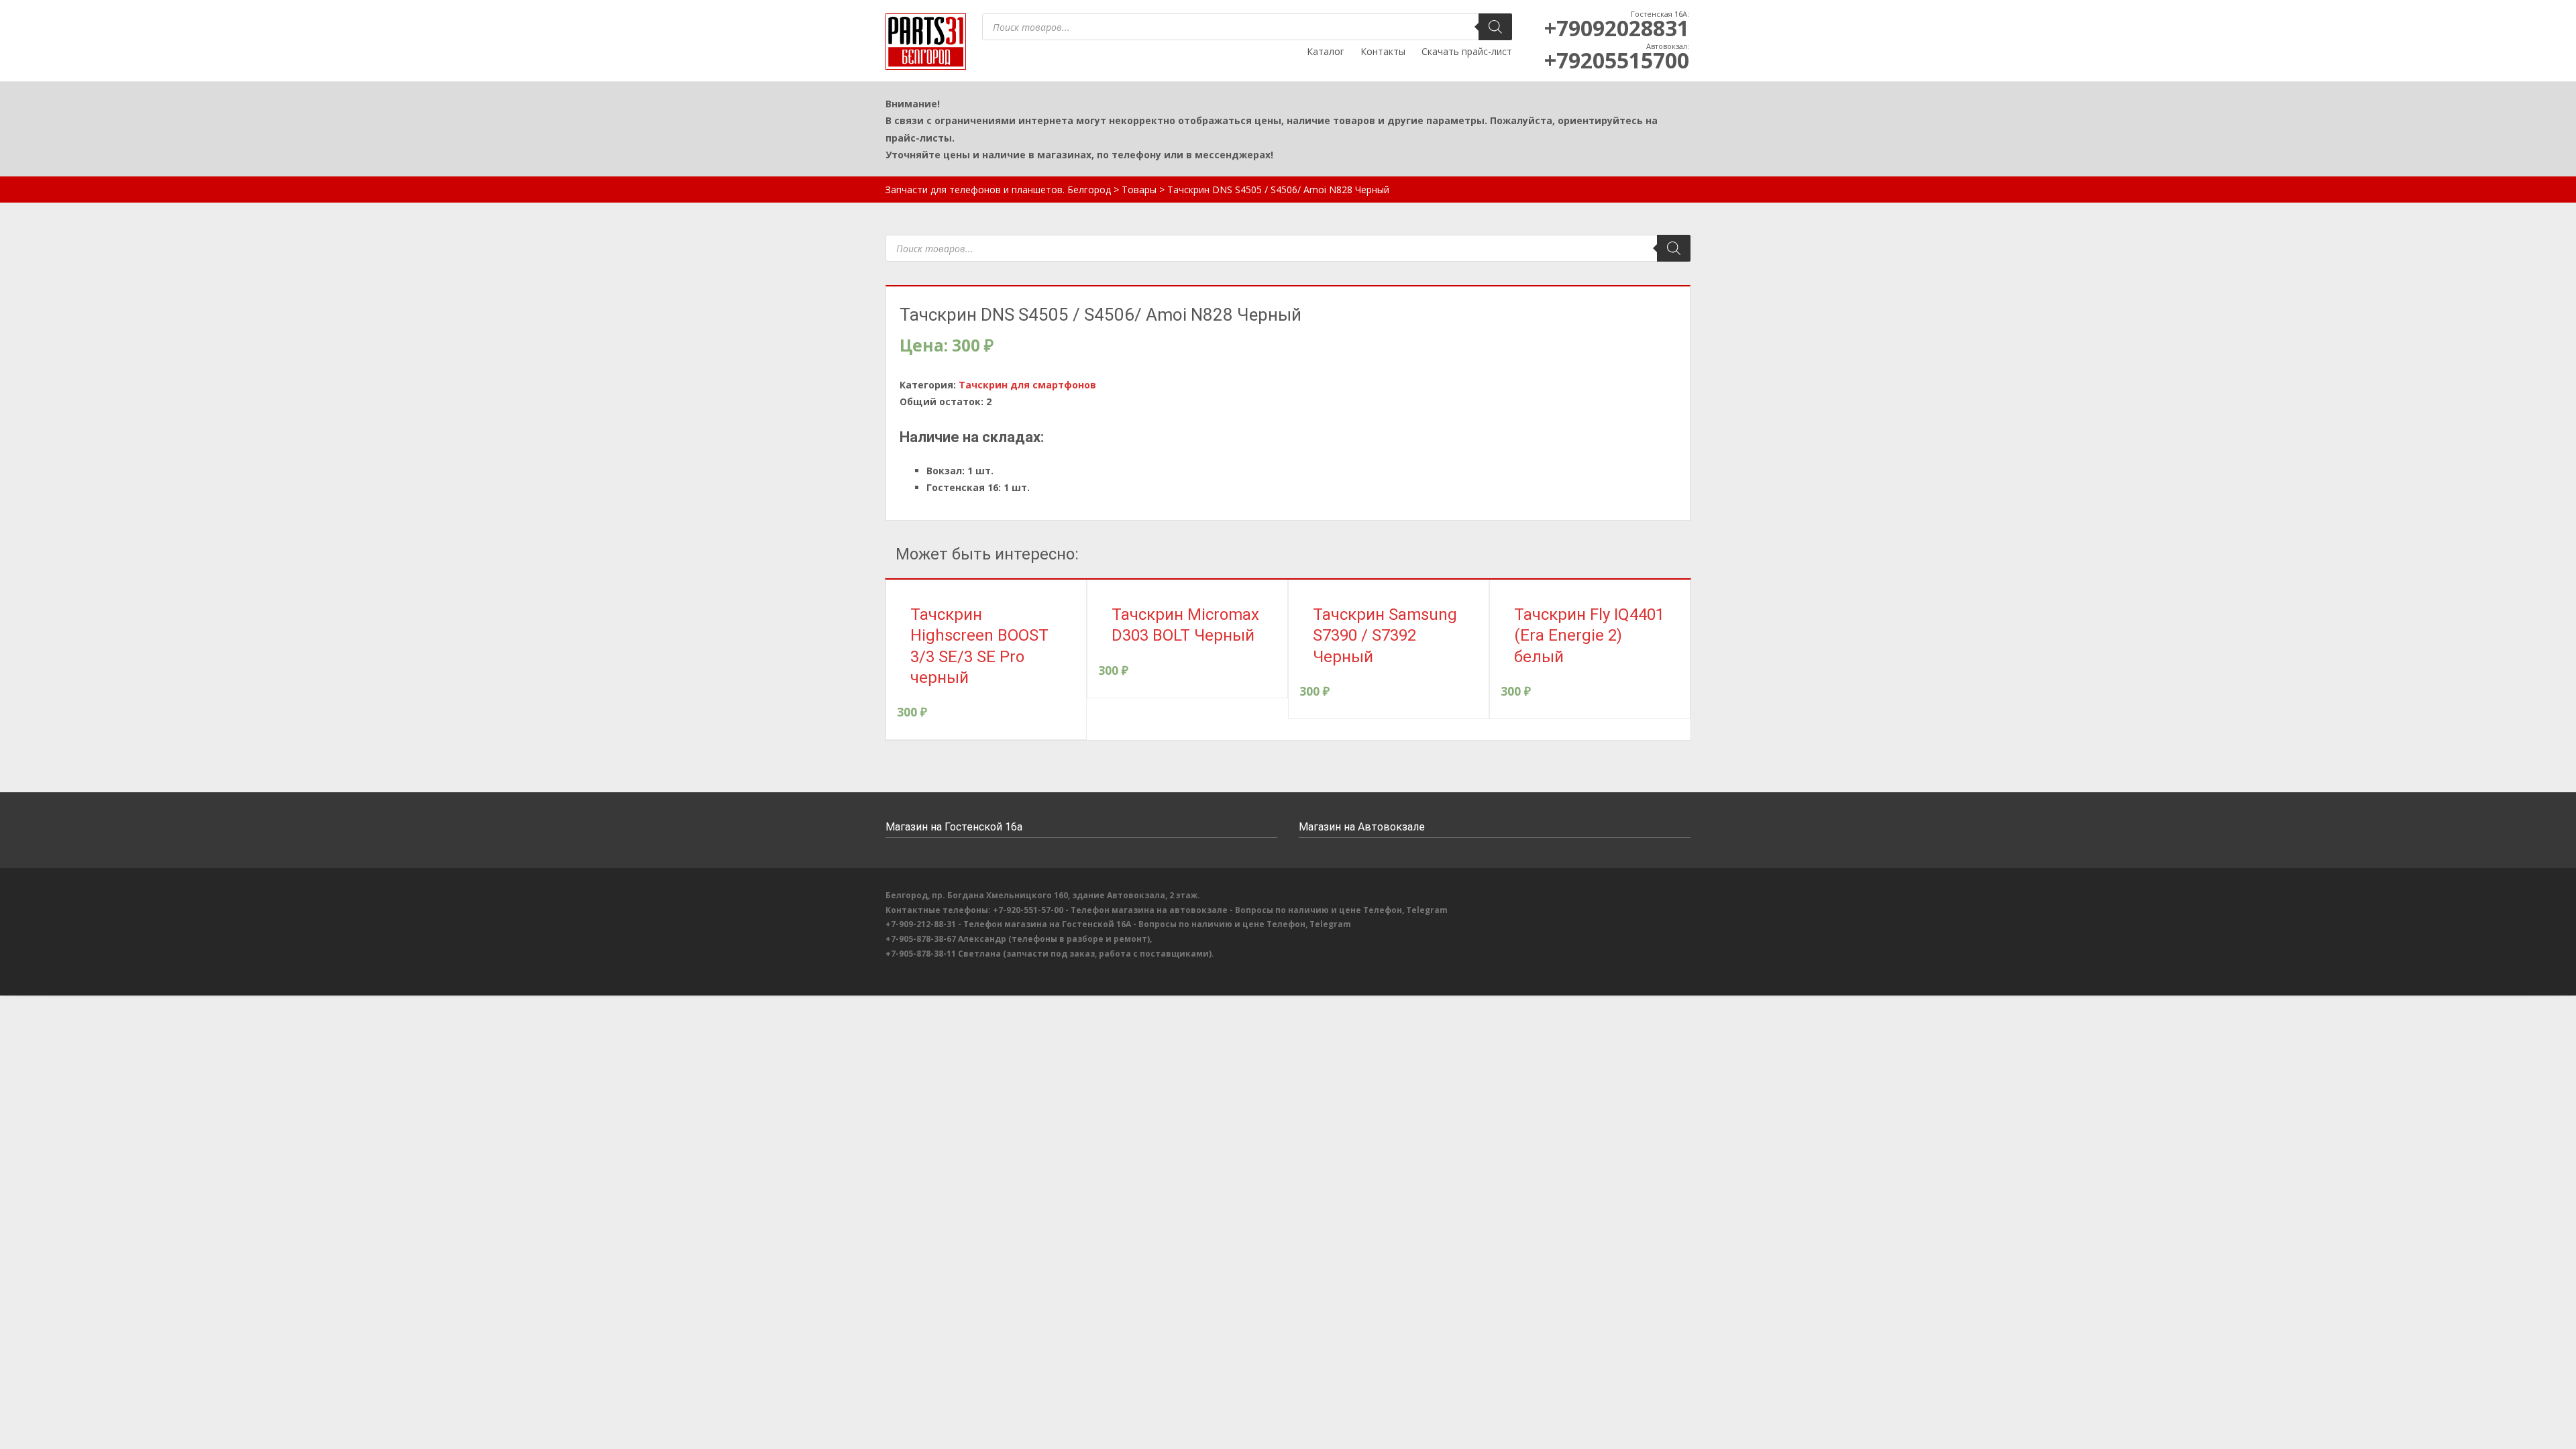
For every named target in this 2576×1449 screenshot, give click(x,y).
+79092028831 (1617, 28)
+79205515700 (1617, 60)
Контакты (1383, 51)
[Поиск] (1495, 27)
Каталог (1326, 51)
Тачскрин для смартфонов (1027, 385)
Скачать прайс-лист (1467, 51)
